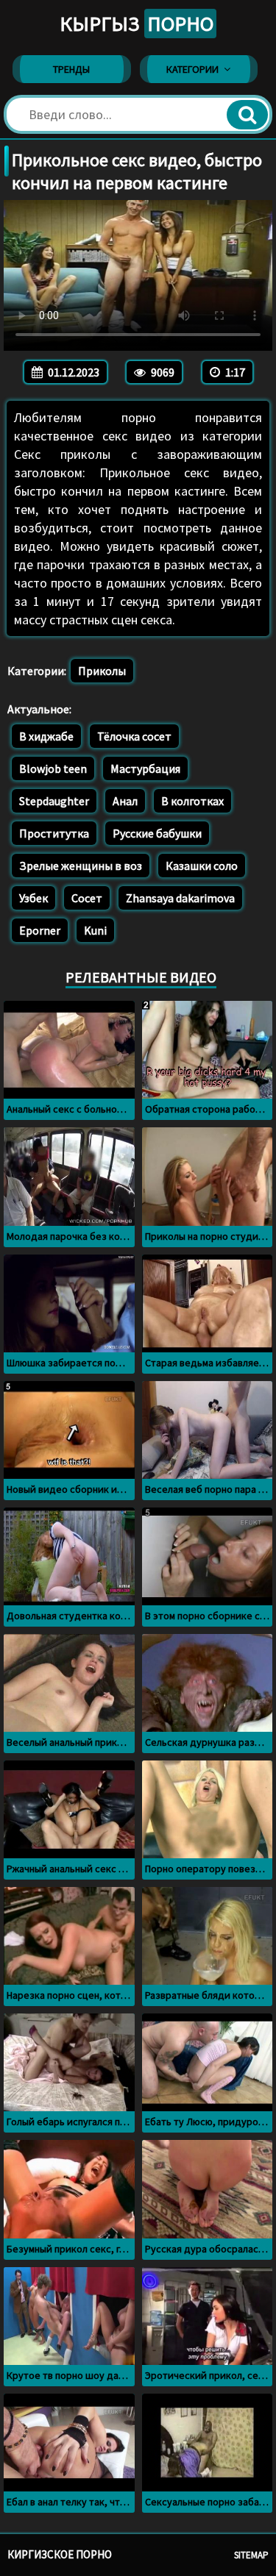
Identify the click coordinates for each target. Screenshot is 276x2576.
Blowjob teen (53, 768)
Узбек (33, 898)
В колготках (192, 801)
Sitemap (251, 2555)
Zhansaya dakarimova (180, 898)
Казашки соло (202, 866)
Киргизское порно (60, 2554)
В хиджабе (46, 736)
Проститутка (54, 833)
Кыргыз (137, 24)
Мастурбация (145, 768)
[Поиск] (247, 115)
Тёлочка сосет (134, 736)
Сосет (87, 898)
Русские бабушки (157, 833)
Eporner (40, 930)
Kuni (95, 930)
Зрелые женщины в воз (81, 866)
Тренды (71, 69)
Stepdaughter (54, 801)
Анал (125, 801)
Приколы (102, 671)
